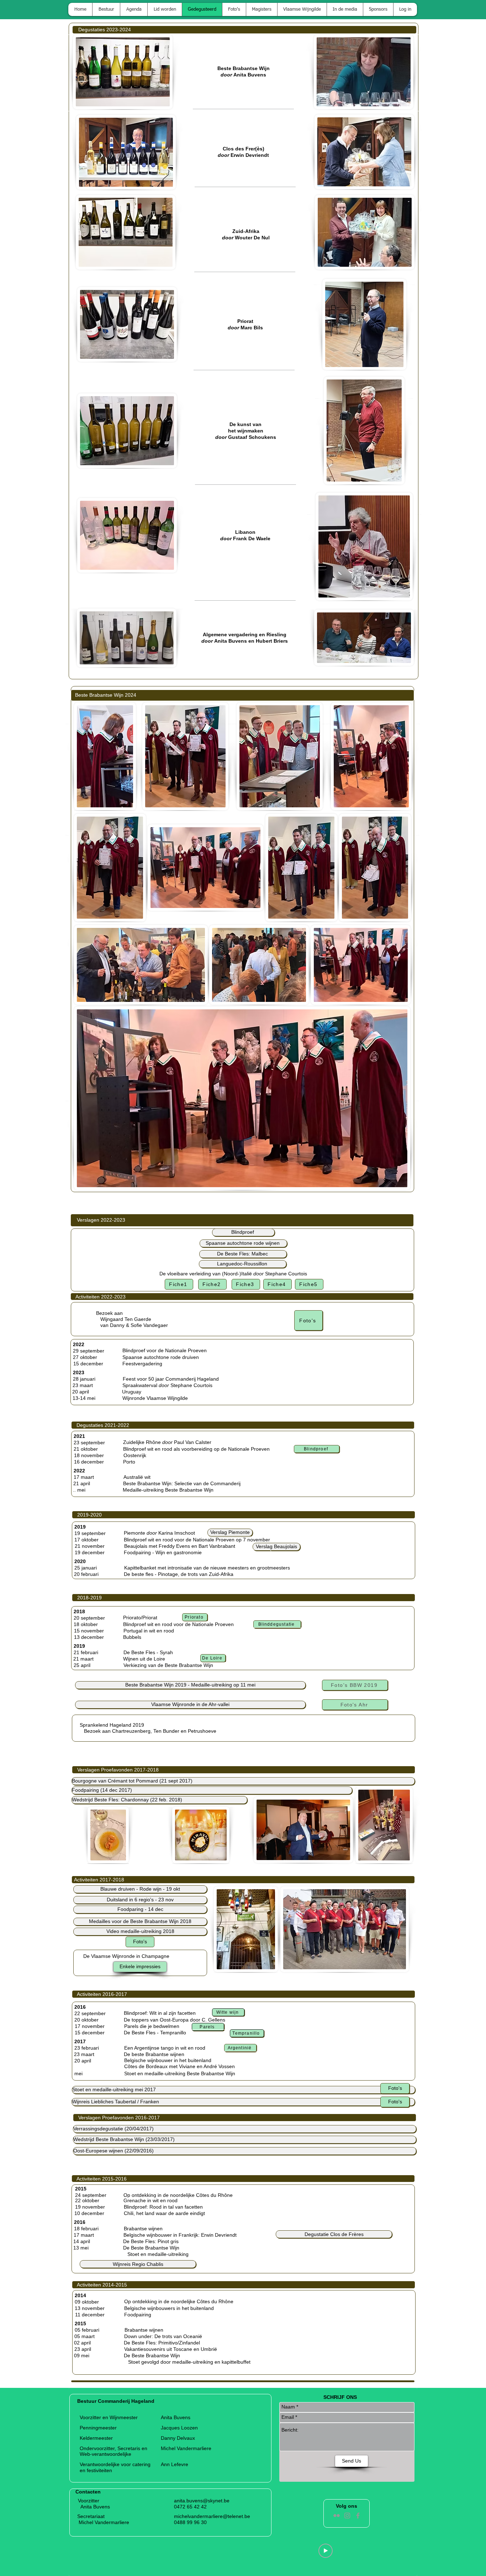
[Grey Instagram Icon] (347, 2516)
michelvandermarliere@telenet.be (212, 2516)
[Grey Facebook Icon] (358, 2516)
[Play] (326, 2551)
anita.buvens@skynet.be (202, 2501)
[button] (276, 1547)
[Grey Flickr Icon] (337, 2516)
